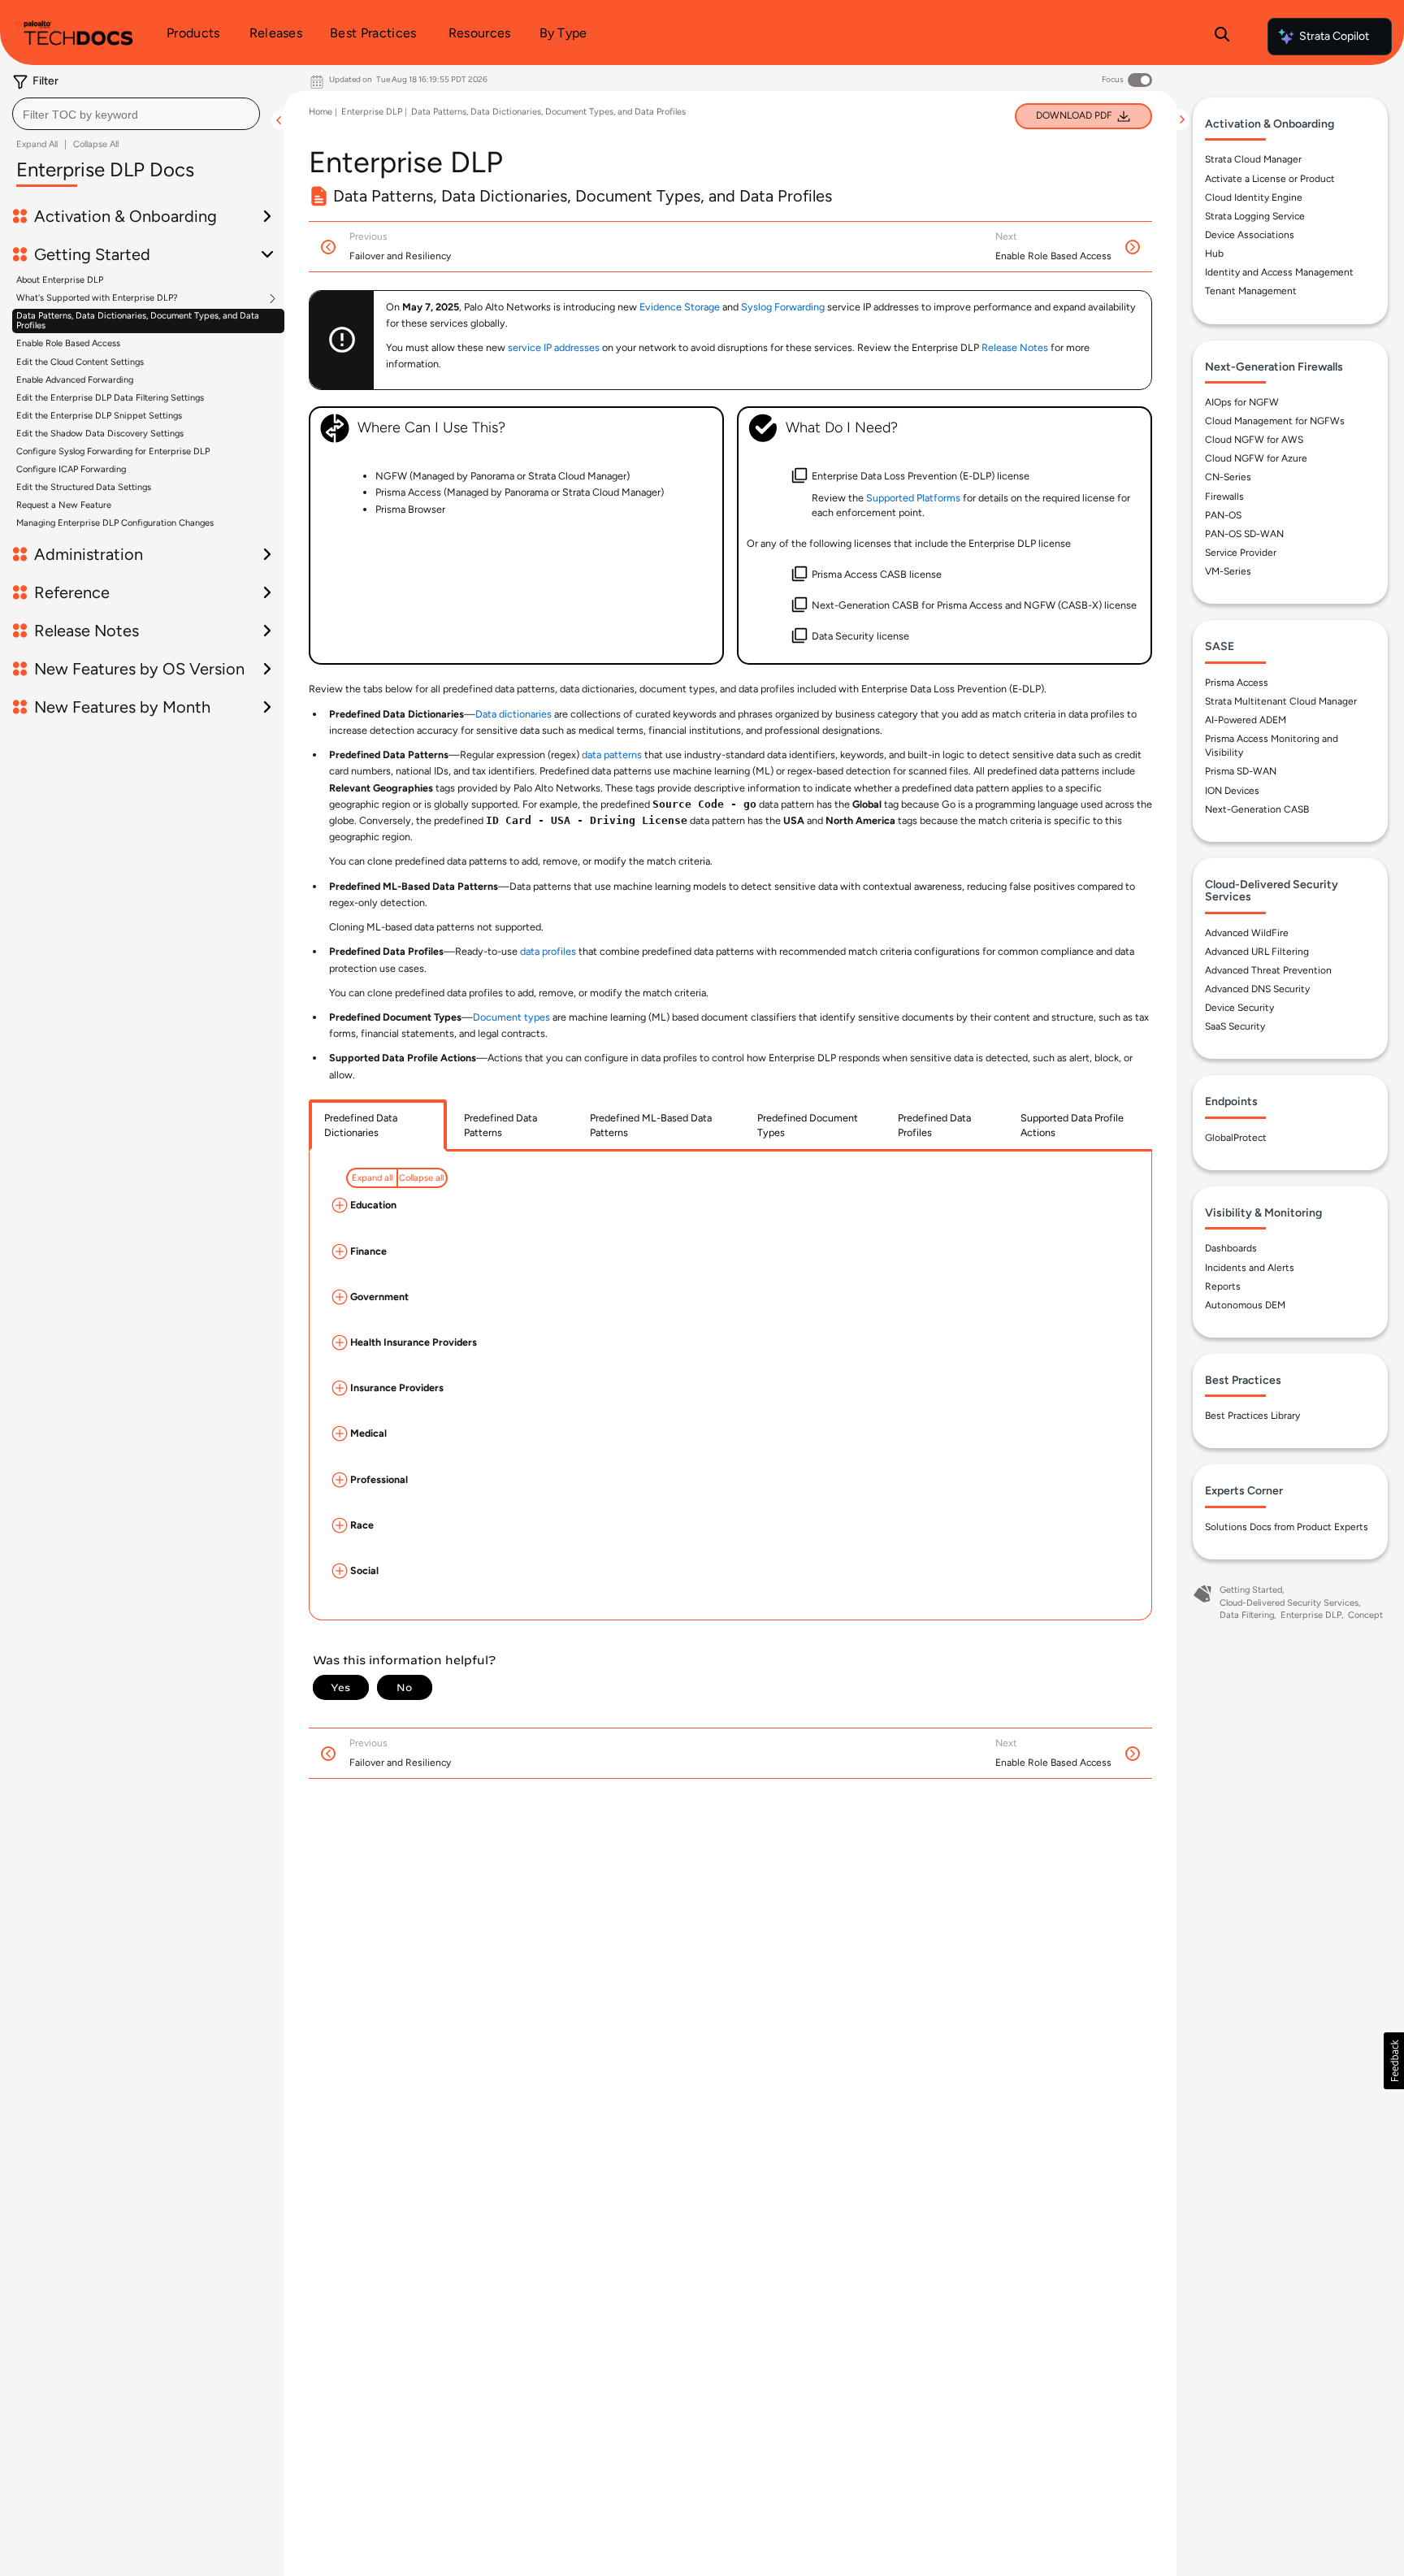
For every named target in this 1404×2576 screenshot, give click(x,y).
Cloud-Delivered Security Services (1289, 1603)
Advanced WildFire (1247, 933)
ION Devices (1232, 791)
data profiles (548, 951)
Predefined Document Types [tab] (808, 1125)
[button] (1394, 2061)
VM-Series (1228, 571)
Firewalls (1224, 497)
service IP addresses (554, 347)
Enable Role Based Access (68, 343)
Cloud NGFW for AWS (1254, 440)
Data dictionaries (513, 714)
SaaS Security (1235, 1026)
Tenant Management (1251, 291)
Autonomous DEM (1245, 1305)
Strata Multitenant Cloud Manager (1281, 701)
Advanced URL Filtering (1257, 952)
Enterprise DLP (372, 112)
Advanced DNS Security (1257, 989)
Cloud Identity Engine (1254, 197)
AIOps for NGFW (1242, 402)
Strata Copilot (1334, 36)
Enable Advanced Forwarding (75, 380)
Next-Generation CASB (1257, 809)
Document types (511, 1017)
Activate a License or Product (1270, 179)
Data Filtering (1247, 1615)
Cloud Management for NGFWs (1275, 421)
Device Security (1239, 1008)
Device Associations (1250, 235)
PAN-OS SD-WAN (1244, 534)
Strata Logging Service (1255, 216)
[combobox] (136, 114)
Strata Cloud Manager (1253, 159)
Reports (1223, 1286)
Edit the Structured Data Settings (84, 487)
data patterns (612, 755)
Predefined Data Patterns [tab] (500, 1125)
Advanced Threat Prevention (1268, 970)
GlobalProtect (1236, 1138)
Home (321, 112)
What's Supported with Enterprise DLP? (97, 298)
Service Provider (1241, 553)
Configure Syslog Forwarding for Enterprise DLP (113, 451)
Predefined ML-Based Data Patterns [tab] (651, 1125)
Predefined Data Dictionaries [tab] (361, 1125)
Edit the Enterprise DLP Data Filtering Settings (110, 398)
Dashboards (1231, 1248)
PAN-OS (1223, 515)
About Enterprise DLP (60, 280)
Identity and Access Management (1279, 272)
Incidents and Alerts (1250, 1268)
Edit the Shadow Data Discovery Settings (100, 434)
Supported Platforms (913, 498)
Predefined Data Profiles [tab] (934, 1125)
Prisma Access (1237, 683)
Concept (1365, 1615)
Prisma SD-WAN (1241, 771)
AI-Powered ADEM (1246, 720)
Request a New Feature (64, 505)
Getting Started (1251, 1590)
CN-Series (1228, 477)
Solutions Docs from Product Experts (1287, 1527)
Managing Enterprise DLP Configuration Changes (115, 523)
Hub (1214, 254)
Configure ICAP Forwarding (71, 469)
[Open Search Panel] (1222, 37)
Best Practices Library (1252, 1416)
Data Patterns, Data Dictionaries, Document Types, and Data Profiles (138, 321)
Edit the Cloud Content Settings (80, 362)
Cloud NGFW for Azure (1256, 458)
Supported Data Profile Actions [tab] (1072, 1125)
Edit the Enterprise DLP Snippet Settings (99, 416)
